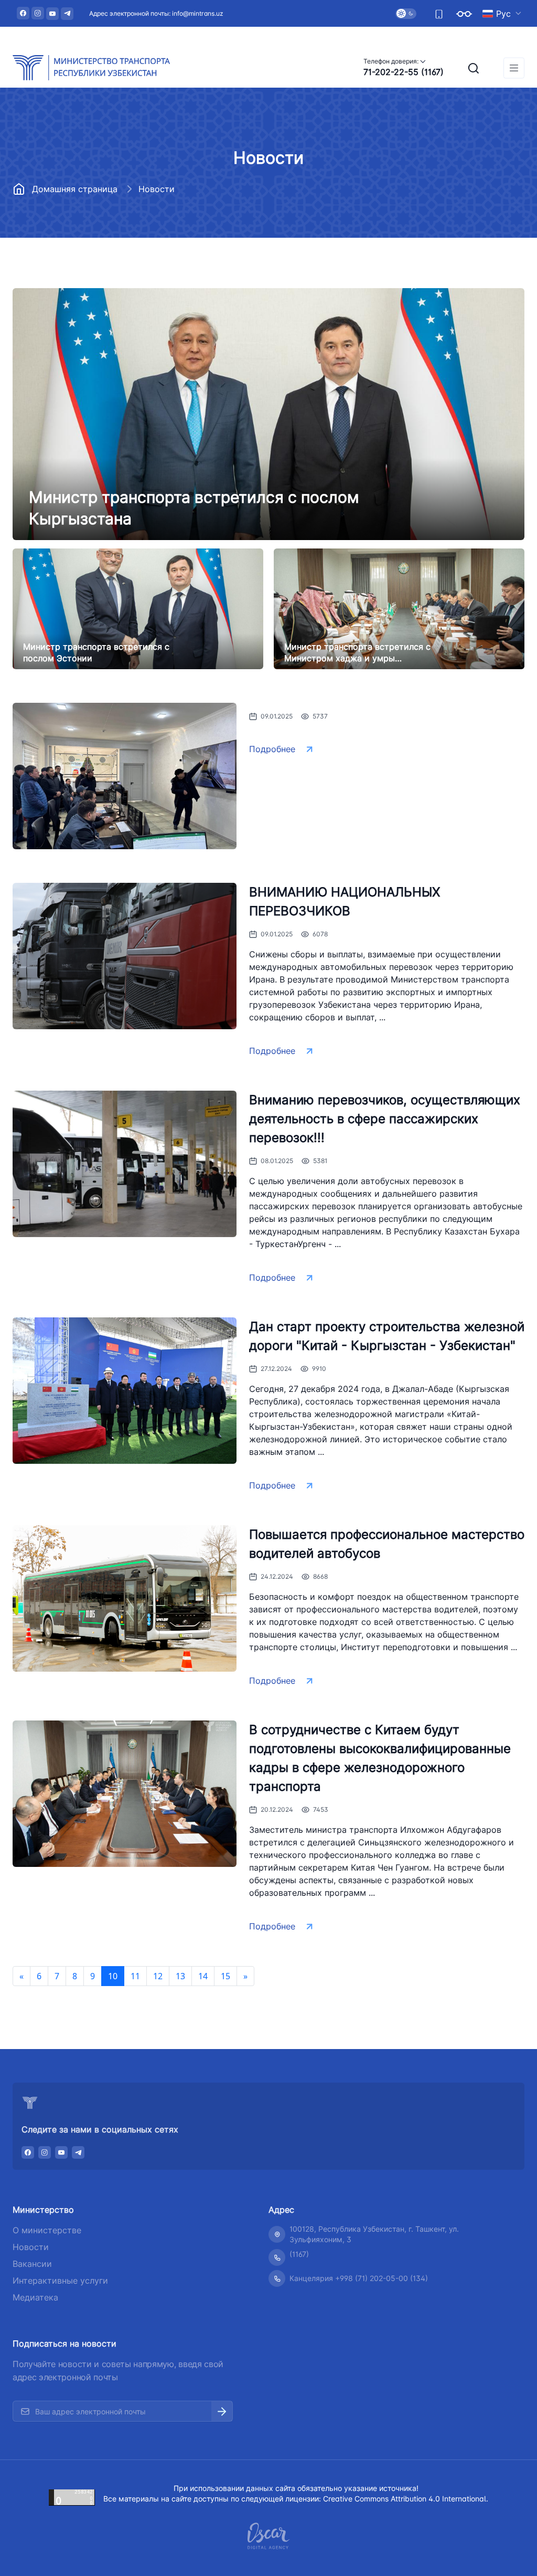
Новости (31, 2247)
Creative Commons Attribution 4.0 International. (406, 2499)
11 (135, 1976)
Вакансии (32, 2264)
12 (158, 1976)
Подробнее (272, 749)
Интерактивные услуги (60, 2281)
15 (225, 1976)
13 (180, 1976)
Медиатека (35, 2297)
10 (113, 1976)
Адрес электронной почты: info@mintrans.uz (156, 13)
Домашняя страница (75, 189)
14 (203, 1976)
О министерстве (47, 2230)
